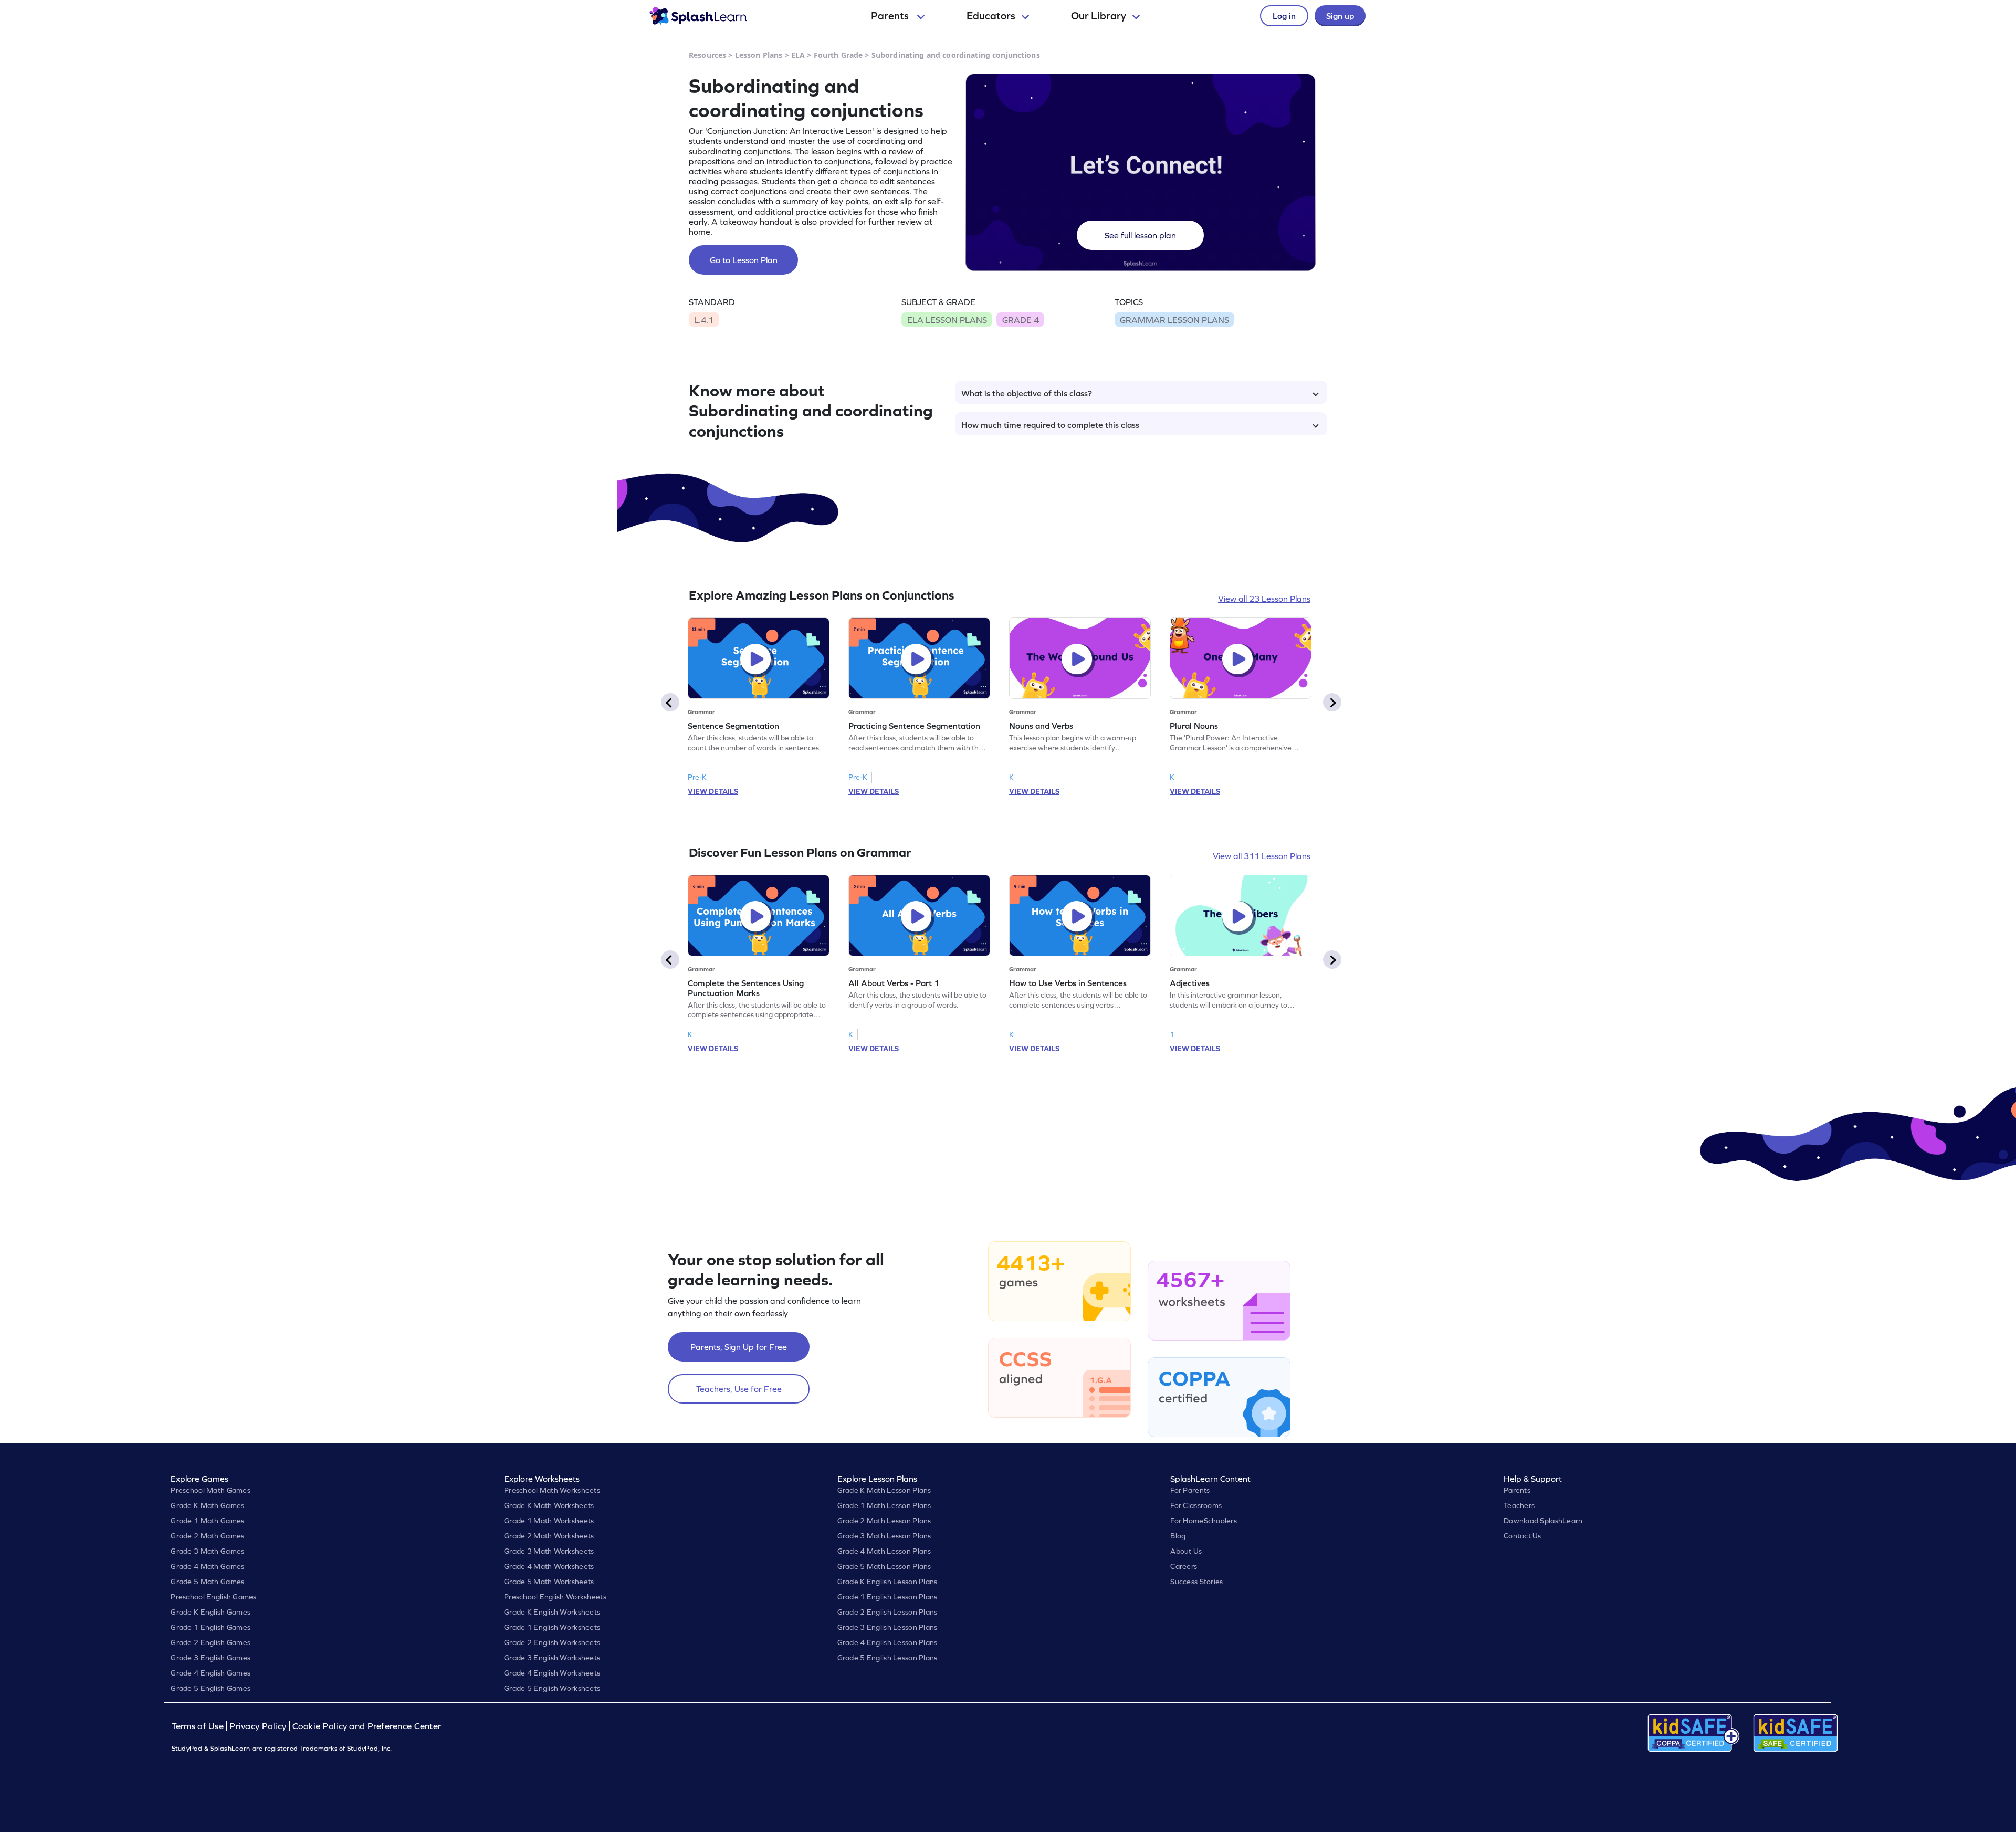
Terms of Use (199, 1726)
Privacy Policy (258, 1726)
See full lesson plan (1140, 235)
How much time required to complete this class (1050, 425)
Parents (891, 16)
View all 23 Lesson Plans (1264, 599)
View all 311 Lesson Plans (1262, 856)
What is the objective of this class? (1027, 393)
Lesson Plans (759, 55)
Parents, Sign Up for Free (739, 1347)
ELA (798, 55)
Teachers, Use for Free (739, 1389)
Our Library (1099, 16)
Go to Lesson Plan (744, 260)
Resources (707, 55)
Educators (991, 16)
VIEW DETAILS (713, 791)
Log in (1284, 16)
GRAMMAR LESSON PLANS (1174, 320)
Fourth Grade (838, 55)
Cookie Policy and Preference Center (367, 1726)
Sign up (1340, 16)
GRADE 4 (1021, 320)
